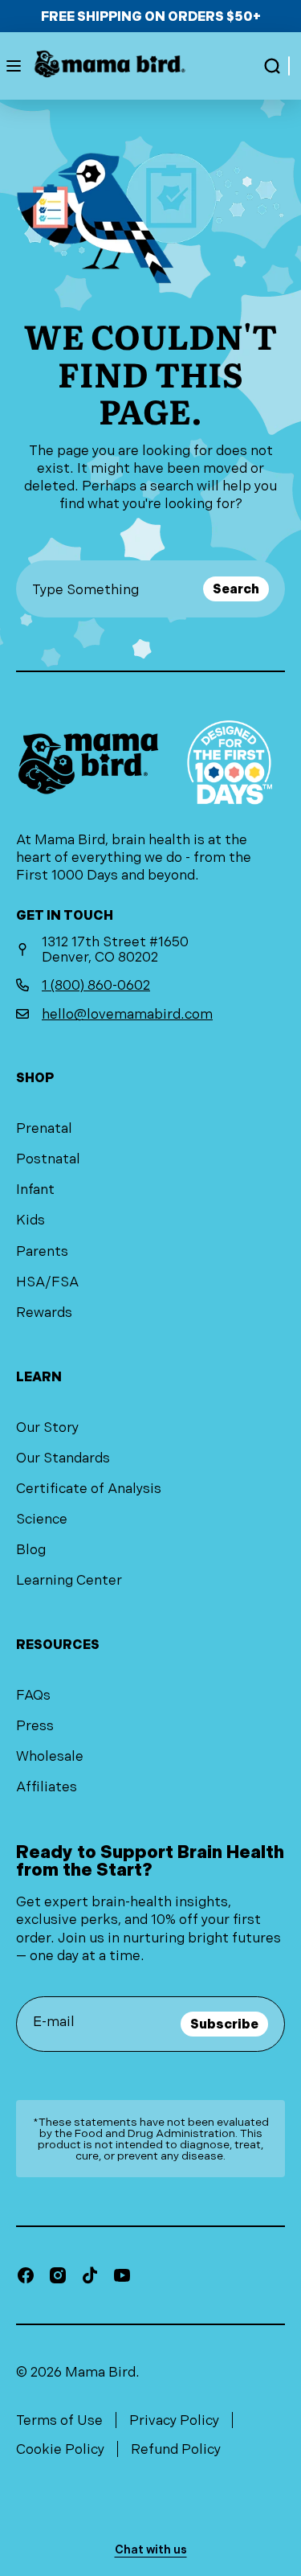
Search (236, 589)
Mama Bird (100, 2372)
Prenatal (44, 1128)
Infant (35, 1189)
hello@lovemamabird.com (127, 1014)
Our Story (47, 1427)
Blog (31, 1549)
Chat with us (151, 2549)
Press (35, 1725)
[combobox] (114, 589)
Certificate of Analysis (89, 1488)
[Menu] (14, 66)
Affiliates (47, 1786)
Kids (31, 1220)
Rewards (44, 1312)
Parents (42, 1251)
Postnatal (48, 1159)
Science (42, 1519)
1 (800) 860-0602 (96, 985)
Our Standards (63, 1458)
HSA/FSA (47, 1282)
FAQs (33, 1695)
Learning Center (69, 1580)
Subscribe (224, 2024)
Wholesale (50, 1756)
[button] (272, 66)
